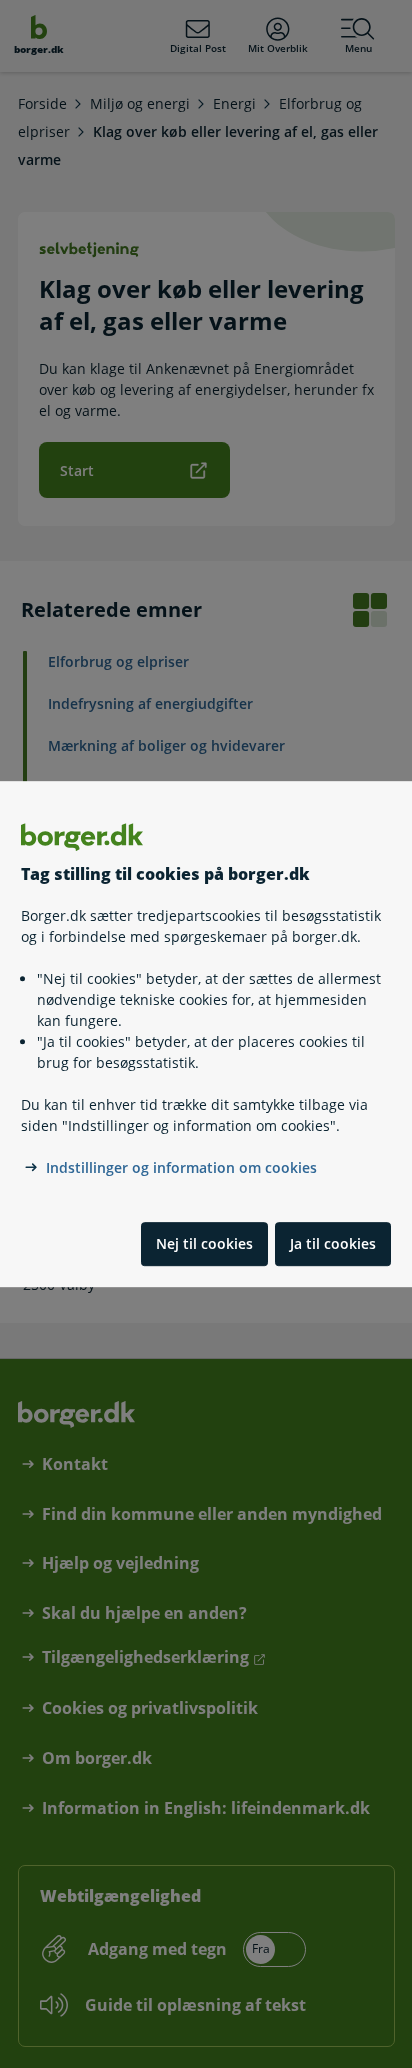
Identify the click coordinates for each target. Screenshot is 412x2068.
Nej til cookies (204, 1243)
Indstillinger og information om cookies (181, 1167)
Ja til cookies (333, 1243)
